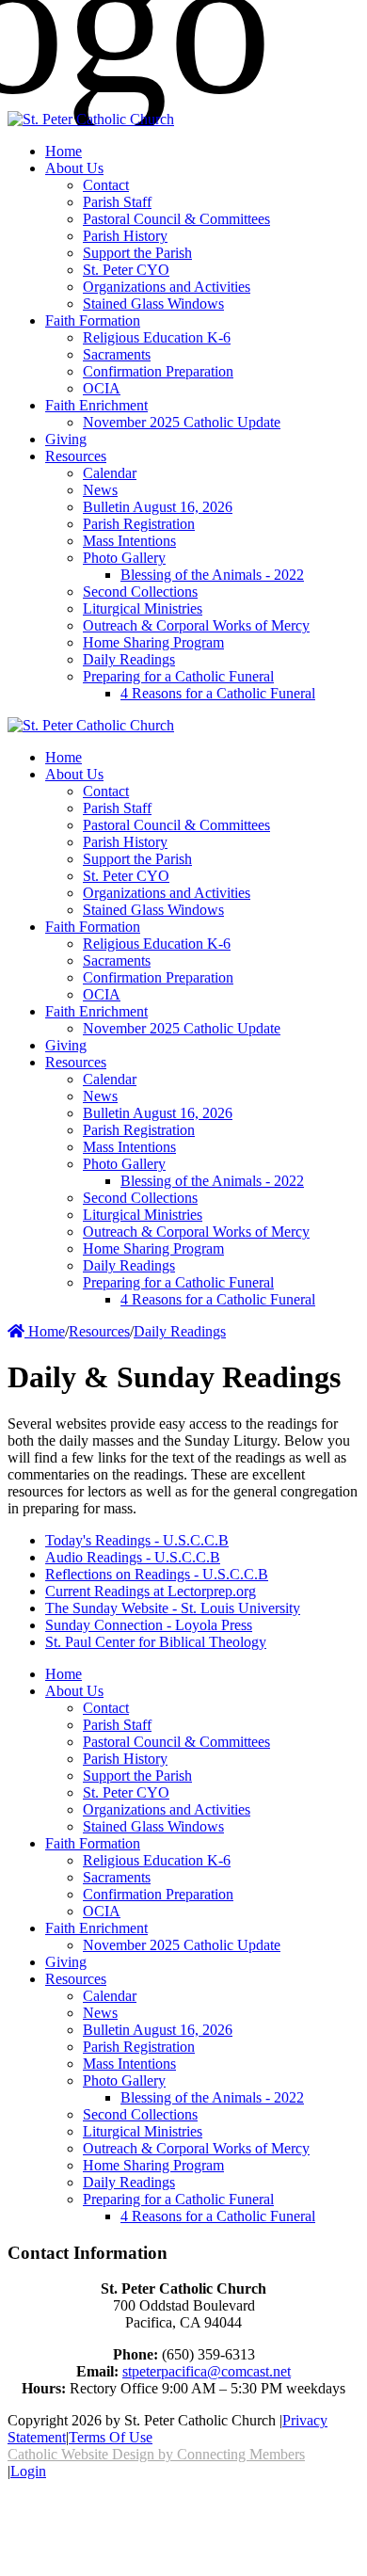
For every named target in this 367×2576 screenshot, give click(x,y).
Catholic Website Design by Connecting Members (156, 2454)
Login (28, 2471)
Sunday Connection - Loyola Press (149, 1625)
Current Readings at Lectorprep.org (151, 1591)
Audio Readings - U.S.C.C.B (133, 1557)
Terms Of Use (111, 2437)
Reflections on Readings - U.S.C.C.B (157, 1574)
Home (45, 1331)
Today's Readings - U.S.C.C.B (137, 1540)
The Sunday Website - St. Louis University (173, 1608)
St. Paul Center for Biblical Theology (156, 1642)
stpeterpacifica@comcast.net (207, 2371)
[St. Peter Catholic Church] (91, 119)
